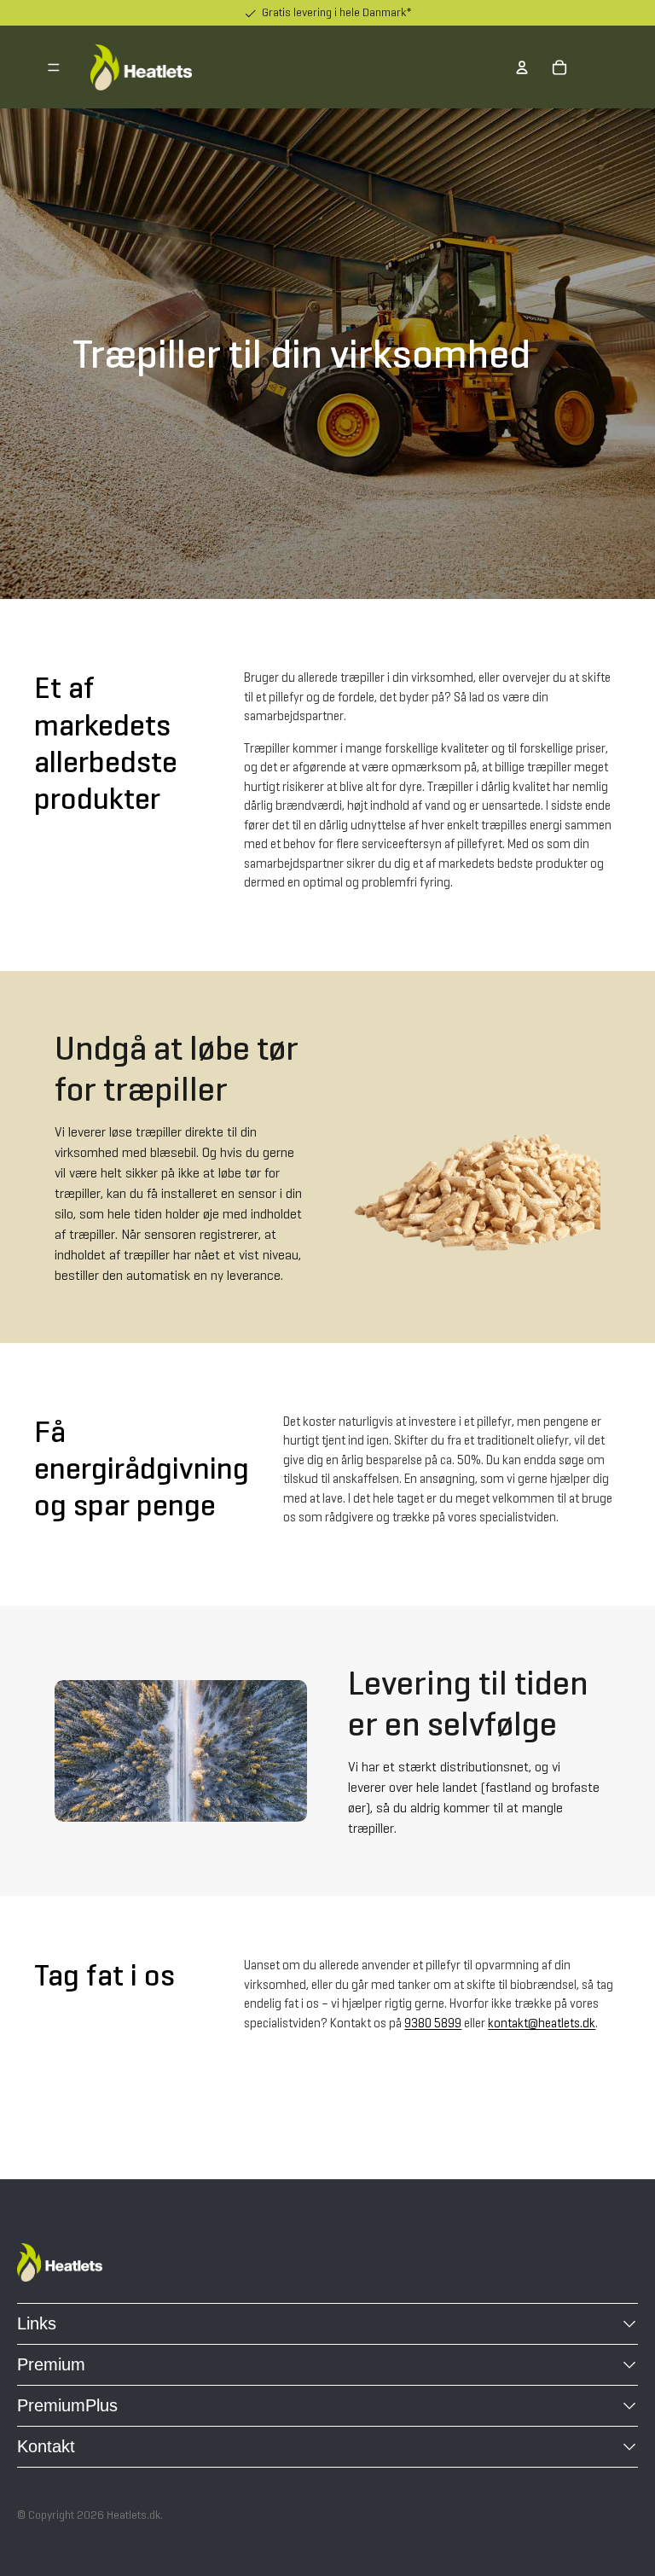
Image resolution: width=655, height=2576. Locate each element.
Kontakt (46, 2446)
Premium (51, 2364)
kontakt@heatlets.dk (542, 2024)
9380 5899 (433, 2024)
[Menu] (54, 67)
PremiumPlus (67, 2405)
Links (37, 2323)
